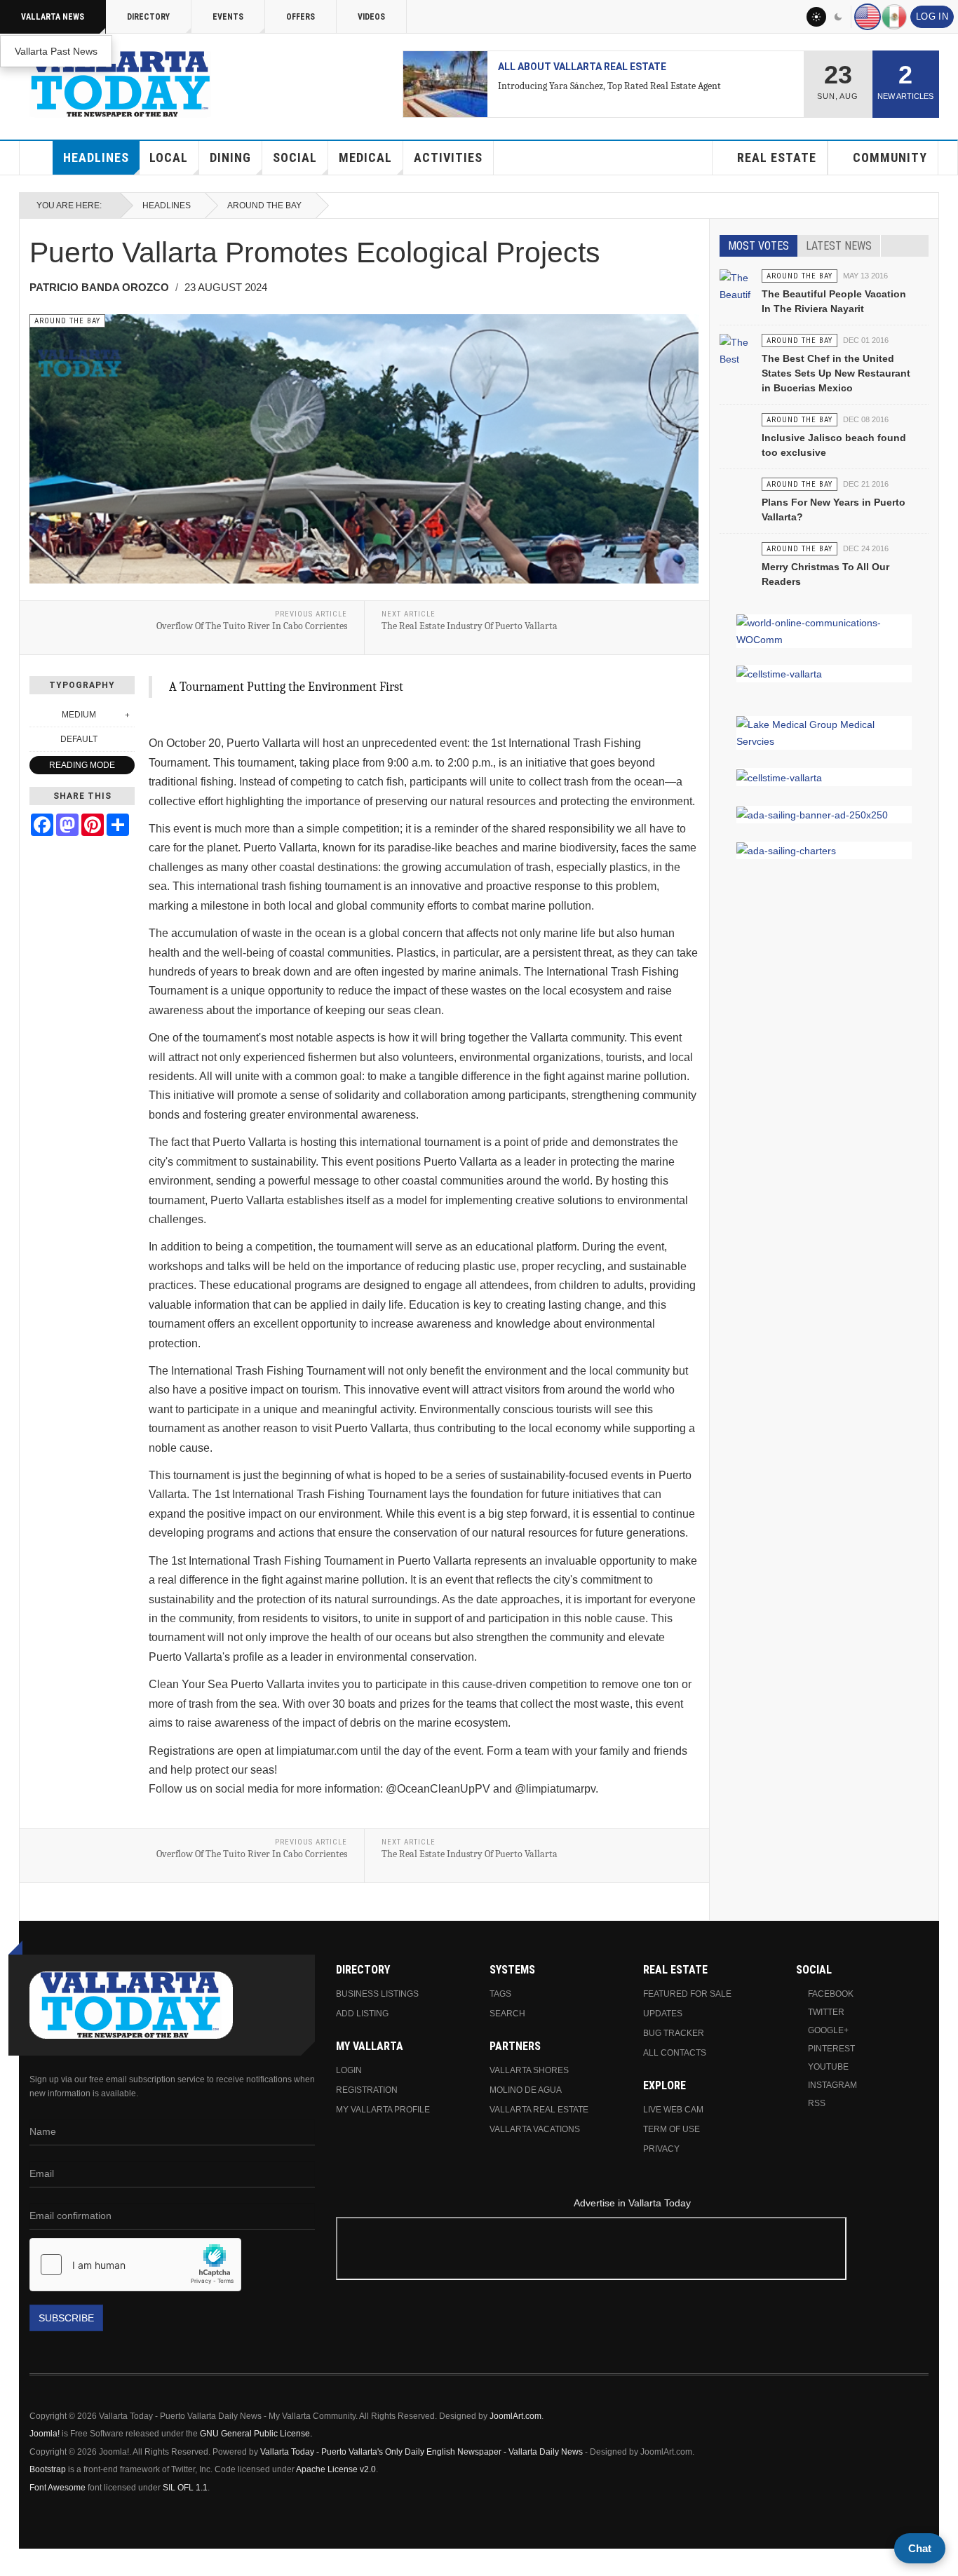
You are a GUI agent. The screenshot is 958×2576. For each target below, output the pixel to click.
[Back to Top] (15, 2562)
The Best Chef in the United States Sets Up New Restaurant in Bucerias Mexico (836, 373)
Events (228, 17)
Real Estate (777, 157)
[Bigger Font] (127, 715)
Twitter (826, 2012)
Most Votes (758, 246)
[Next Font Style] (127, 739)
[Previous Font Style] (37, 739)
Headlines (96, 157)
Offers (301, 17)
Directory (148, 17)
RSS (817, 2103)
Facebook (831, 1994)
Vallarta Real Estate (539, 2110)
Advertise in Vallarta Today (632, 2203)
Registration (367, 2090)
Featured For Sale (687, 1994)
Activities (448, 157)
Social (295, 157)
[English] (868, 17)
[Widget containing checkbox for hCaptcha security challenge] (135, 2265)
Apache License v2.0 (336, 2469)
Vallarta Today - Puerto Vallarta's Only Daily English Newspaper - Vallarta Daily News (421, 2452)
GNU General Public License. (256, 2434)
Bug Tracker (674, 2033)
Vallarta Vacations (535, 2129)
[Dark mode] (839, 17)
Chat (920, 2548)
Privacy (661, 2149)
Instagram (832, 2085)
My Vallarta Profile (383, 2110)
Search (507, 2014)
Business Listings (377, 1994)
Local (169, 157)
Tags (500, 1994)
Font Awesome (58, 2488)
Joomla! (45, 2434)
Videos (371, 17)
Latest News (839, 246)
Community (890, 157)
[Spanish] (894, 17)
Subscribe (66, 2318)
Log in (932, 17)
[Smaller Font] (37, 715)
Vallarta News (53, 17)
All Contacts (675, 2053)
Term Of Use (672, 2129)
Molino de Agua (526, 2090)
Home (36, 158)
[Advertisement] (632, 2251)
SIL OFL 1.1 (185, 2488)
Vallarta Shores (529, 2070)
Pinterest (831, 2049)
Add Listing (362, 2014)
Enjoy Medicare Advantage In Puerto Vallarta (621, 67)
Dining (230, 157)
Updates (663, 2014)
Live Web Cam (673, 2110)
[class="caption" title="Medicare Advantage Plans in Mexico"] (445, 84)
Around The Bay (264, 205)
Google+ (828, 2030)
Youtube (828, 2067)
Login (349, 2070)
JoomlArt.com (515, 2416)
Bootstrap (48, 2469)
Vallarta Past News (56, 51)
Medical (365, 157)
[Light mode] (816, 17)
